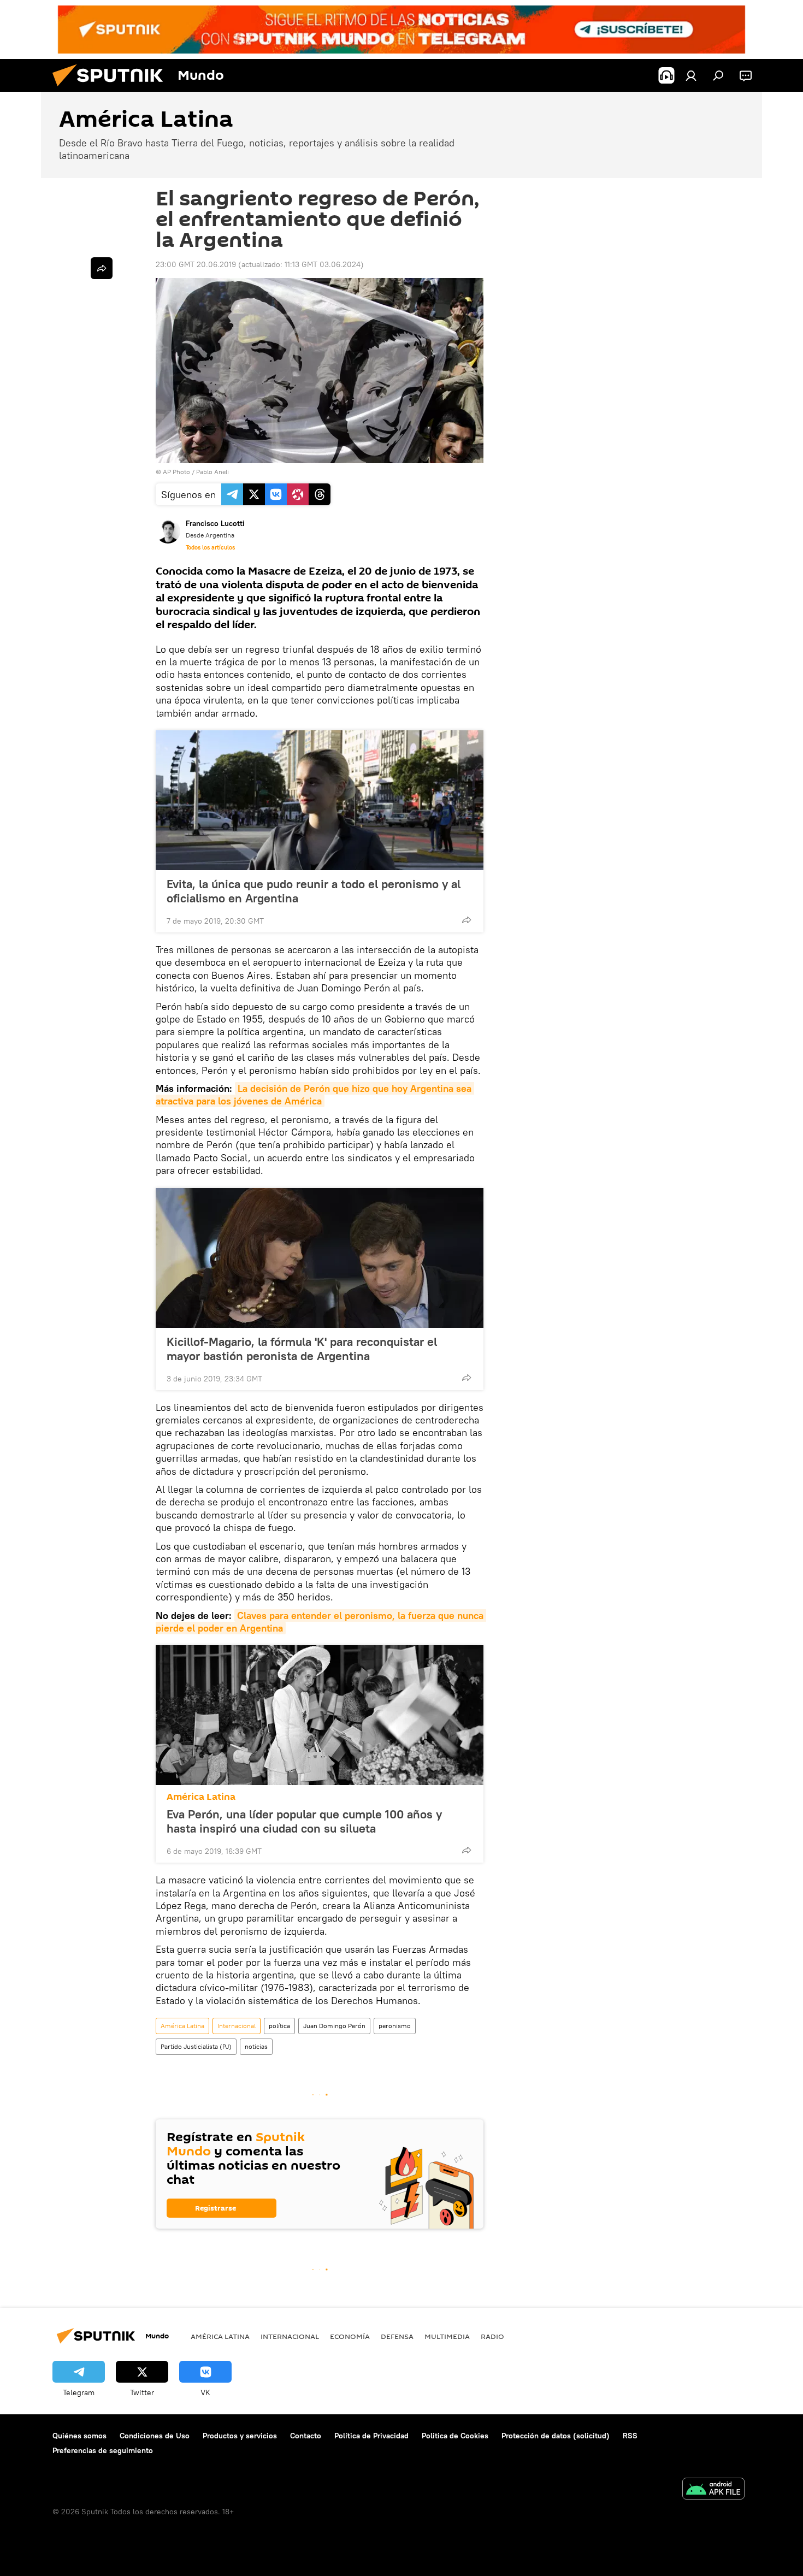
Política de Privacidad (371, 2436)
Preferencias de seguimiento (103, 2450)
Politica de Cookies (455, 2436)
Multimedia (447, 2336)
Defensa (397, 2336)
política (279, 2026)
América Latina (201, 1797)
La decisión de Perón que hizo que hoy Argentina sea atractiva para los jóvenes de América (315, 1095)
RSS (630, 2436)
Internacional (237, 2026)
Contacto (306, 2436)
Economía (350, 2336)
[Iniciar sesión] (691, 75)
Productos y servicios (240, 2436)
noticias (256, 2046)
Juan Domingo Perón (334, 2026)
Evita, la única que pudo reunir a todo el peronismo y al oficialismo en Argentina (314, 891)
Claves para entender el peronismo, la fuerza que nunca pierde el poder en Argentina (321, 1622)
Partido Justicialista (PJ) (196, 2046)
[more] (467, 920)
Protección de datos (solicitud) (556, 2436)
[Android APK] (713, 2490)
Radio (492, 2336)
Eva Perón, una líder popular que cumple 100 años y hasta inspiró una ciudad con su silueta (304, 1821)
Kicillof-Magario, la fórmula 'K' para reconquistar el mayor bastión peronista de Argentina (302, 1349)
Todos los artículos (210, 547)
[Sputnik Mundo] (112, 89)
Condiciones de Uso (155, 2436)
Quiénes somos (79, 2436)
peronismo (395, 2026)
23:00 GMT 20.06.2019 (196, 264)
